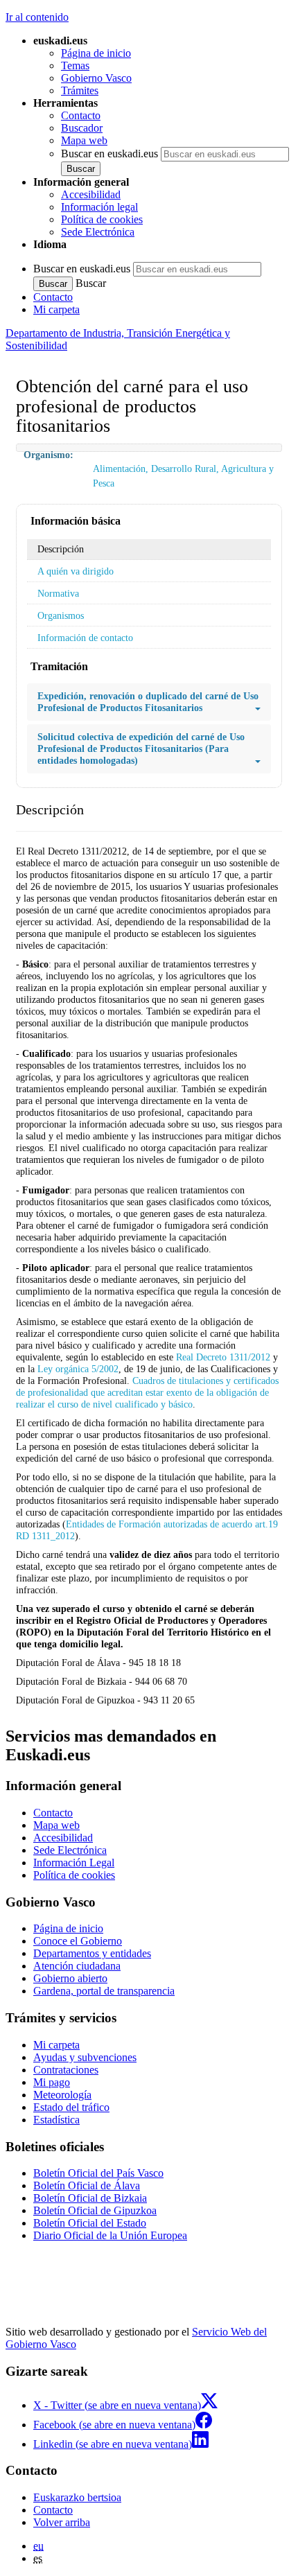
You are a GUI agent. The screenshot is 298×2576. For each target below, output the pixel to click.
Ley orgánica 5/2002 (78, 1369)
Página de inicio (96, 53)
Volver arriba (62, 2522)
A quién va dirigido (76, 571)
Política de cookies (102, 219)
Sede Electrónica (98, 232)
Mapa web (84, 140)
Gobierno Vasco (96, 78)
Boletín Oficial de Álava (87, 2185)
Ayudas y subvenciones (85, 2057)
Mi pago (52, 2082)
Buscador (82, 128)
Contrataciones (66, 2070)
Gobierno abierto (70, 1978)
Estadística (56, 2120)
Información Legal (74, 1863)
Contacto (81, 115)
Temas (75, 65)
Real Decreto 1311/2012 (223, 1357)
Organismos (61, 615)
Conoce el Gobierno (78, 1941)
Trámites (80, 90)
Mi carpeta (56, 309)
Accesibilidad (91, 194)
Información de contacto (85, 638)
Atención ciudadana (77, 1966)
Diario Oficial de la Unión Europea (110, 2235)
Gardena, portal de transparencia (104, 1991)
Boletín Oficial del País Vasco (98, 2173)
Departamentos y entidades (92, 1953)
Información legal (99, 207)
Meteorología (62, 2095)
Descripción (61, 549)
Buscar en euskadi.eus (109, 154)
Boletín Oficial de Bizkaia (90, 2198)
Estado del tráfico (71, 2107)
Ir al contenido (37, 17)
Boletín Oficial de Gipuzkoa (95, 2210)
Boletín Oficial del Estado (90, 2223)
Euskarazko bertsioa (77, 2497)
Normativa (58, 593)
